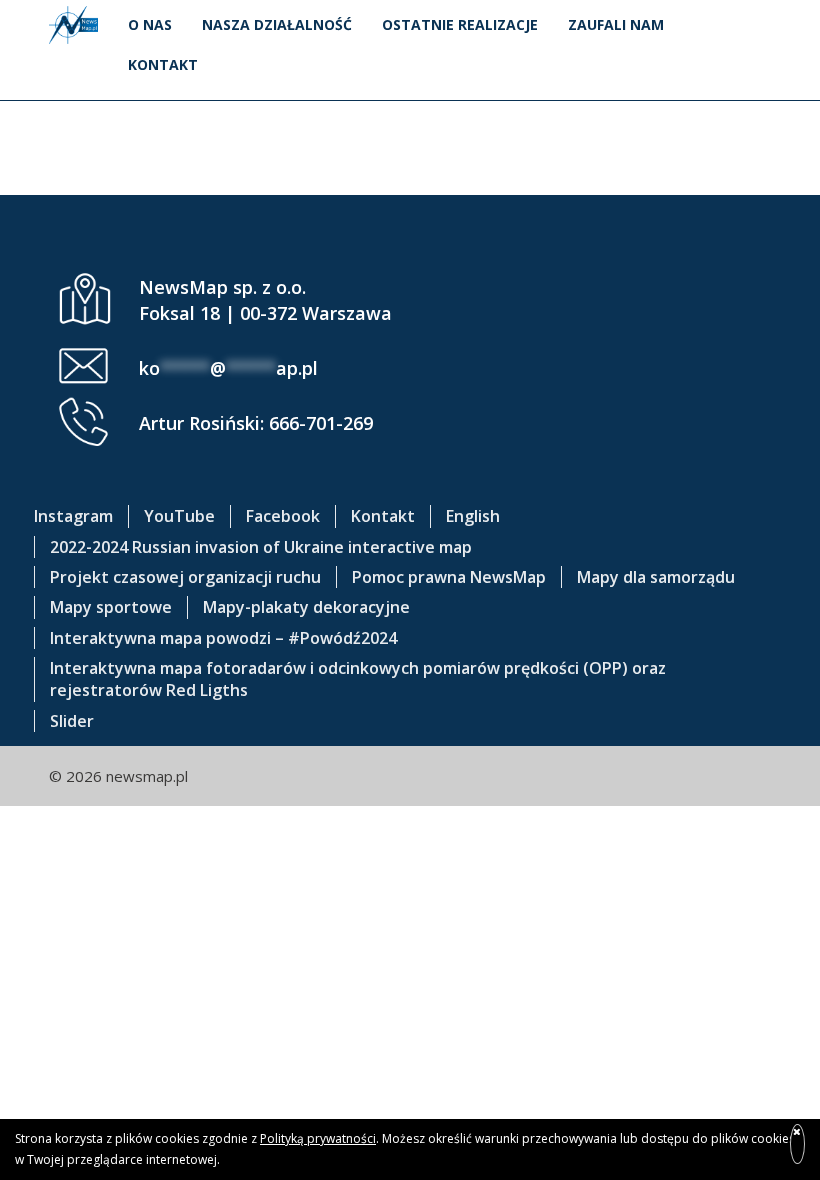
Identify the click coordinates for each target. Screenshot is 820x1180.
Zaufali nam (616, 24)
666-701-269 (321, 423)
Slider (72, 721)
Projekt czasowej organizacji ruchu (185, 577)
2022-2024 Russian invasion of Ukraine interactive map (261, 547)
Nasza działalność (277, 24)
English (473, 516)
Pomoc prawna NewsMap (449, 577)
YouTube (179, 516)
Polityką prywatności (318, 1138)
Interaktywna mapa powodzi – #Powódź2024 (223, 638)
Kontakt (163, 64)
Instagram (73, 516)
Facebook (283, 516)
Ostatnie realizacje (460, 24)
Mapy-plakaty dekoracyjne (306, 607)
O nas (150, 24)
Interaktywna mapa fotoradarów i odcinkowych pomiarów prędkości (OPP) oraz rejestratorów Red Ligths (358, 679)
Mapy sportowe (111, 607)
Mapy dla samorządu (656, 577)
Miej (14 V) (410, 112)
